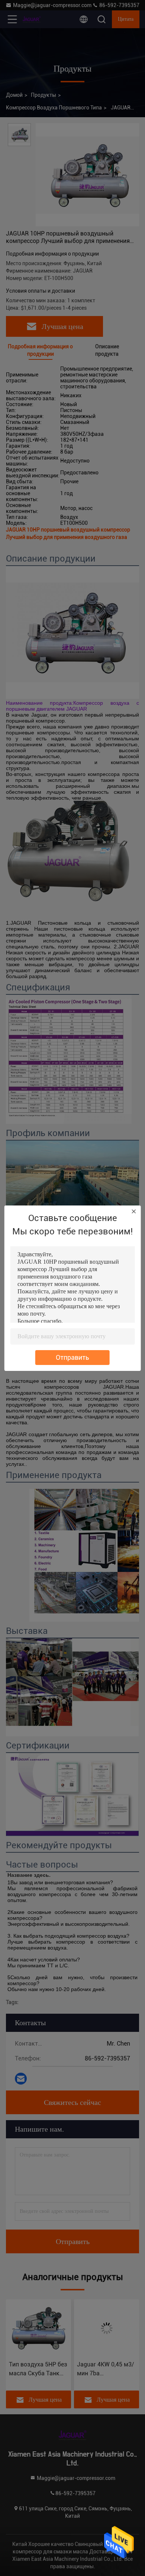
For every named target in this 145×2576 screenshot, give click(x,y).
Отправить (72, 1357)
